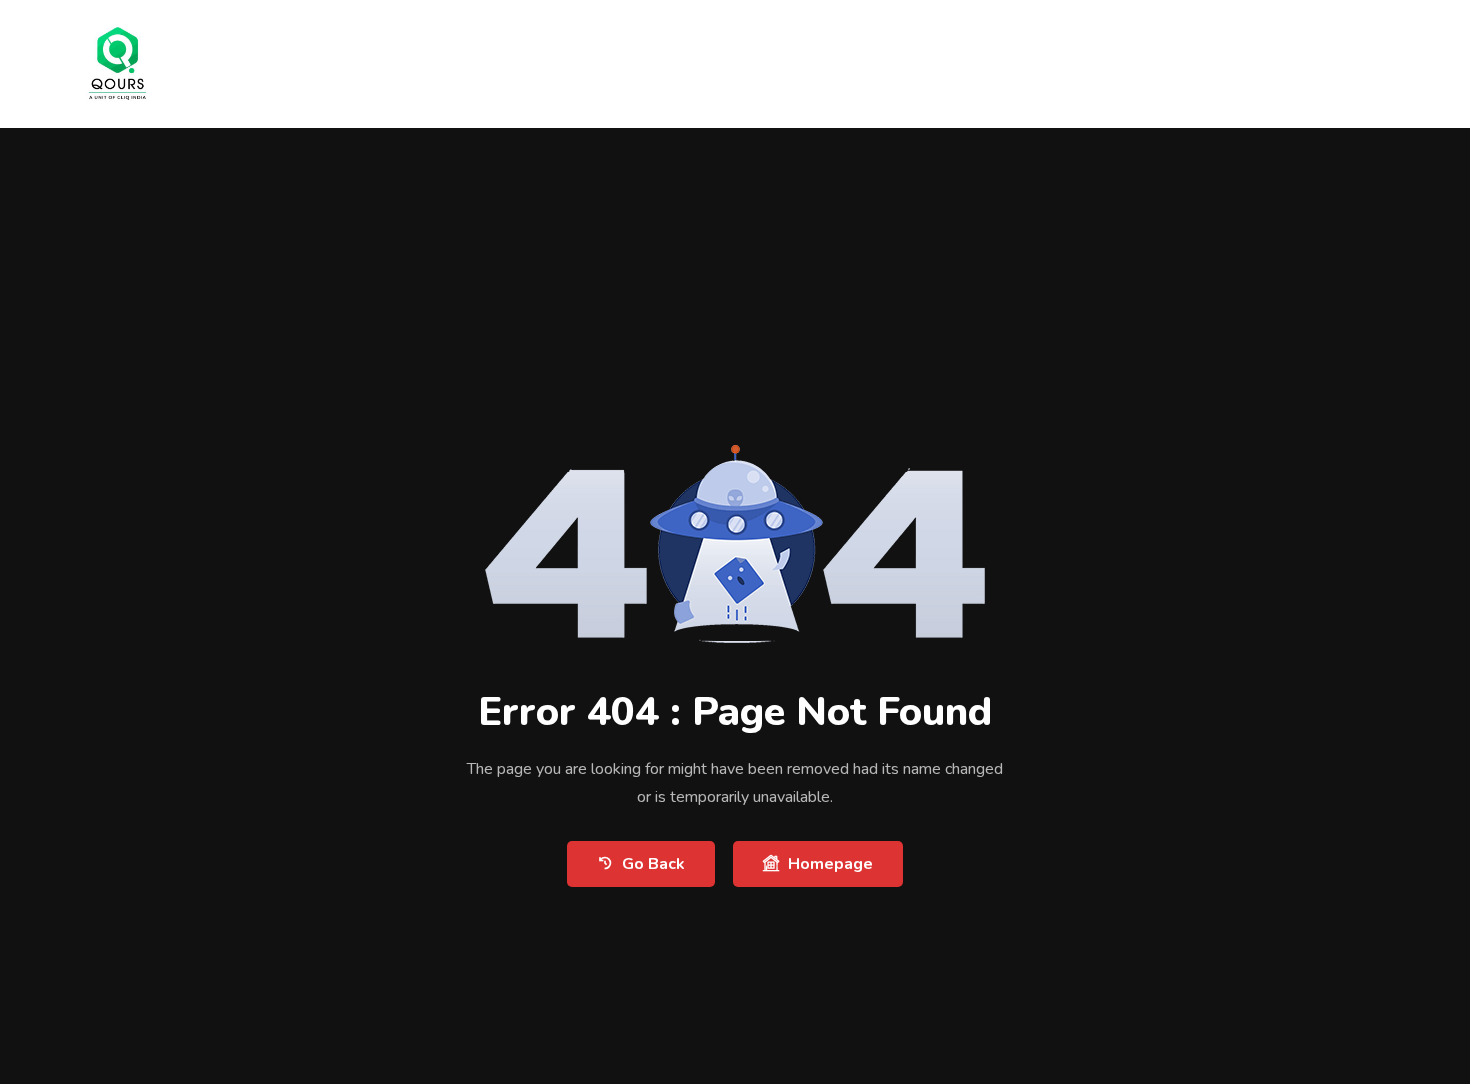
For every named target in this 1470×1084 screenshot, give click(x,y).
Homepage (830, 864)
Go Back (653, 864)
